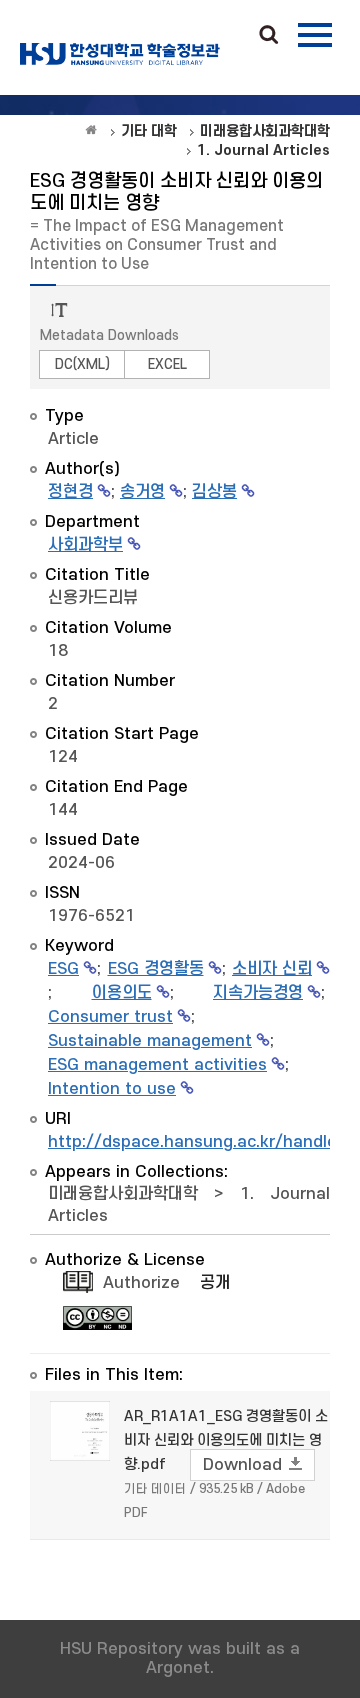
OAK (120, 54)
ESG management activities (157, 1065)
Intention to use (112, 1089)
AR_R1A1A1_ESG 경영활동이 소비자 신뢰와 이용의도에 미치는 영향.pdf (226, 1440)
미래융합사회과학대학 (123, 1194)
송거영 (142, 492)
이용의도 (122, 993)
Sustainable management (150, 1041)
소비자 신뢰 (272, 969)
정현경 (70, 492)
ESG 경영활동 (156, 969)
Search (269, 36)
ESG (63, 969)
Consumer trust (110, 1017)
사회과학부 (85, 545)
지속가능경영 (258, 993)
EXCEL (167, 364)
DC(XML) (82, 364)
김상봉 (214, 492)
